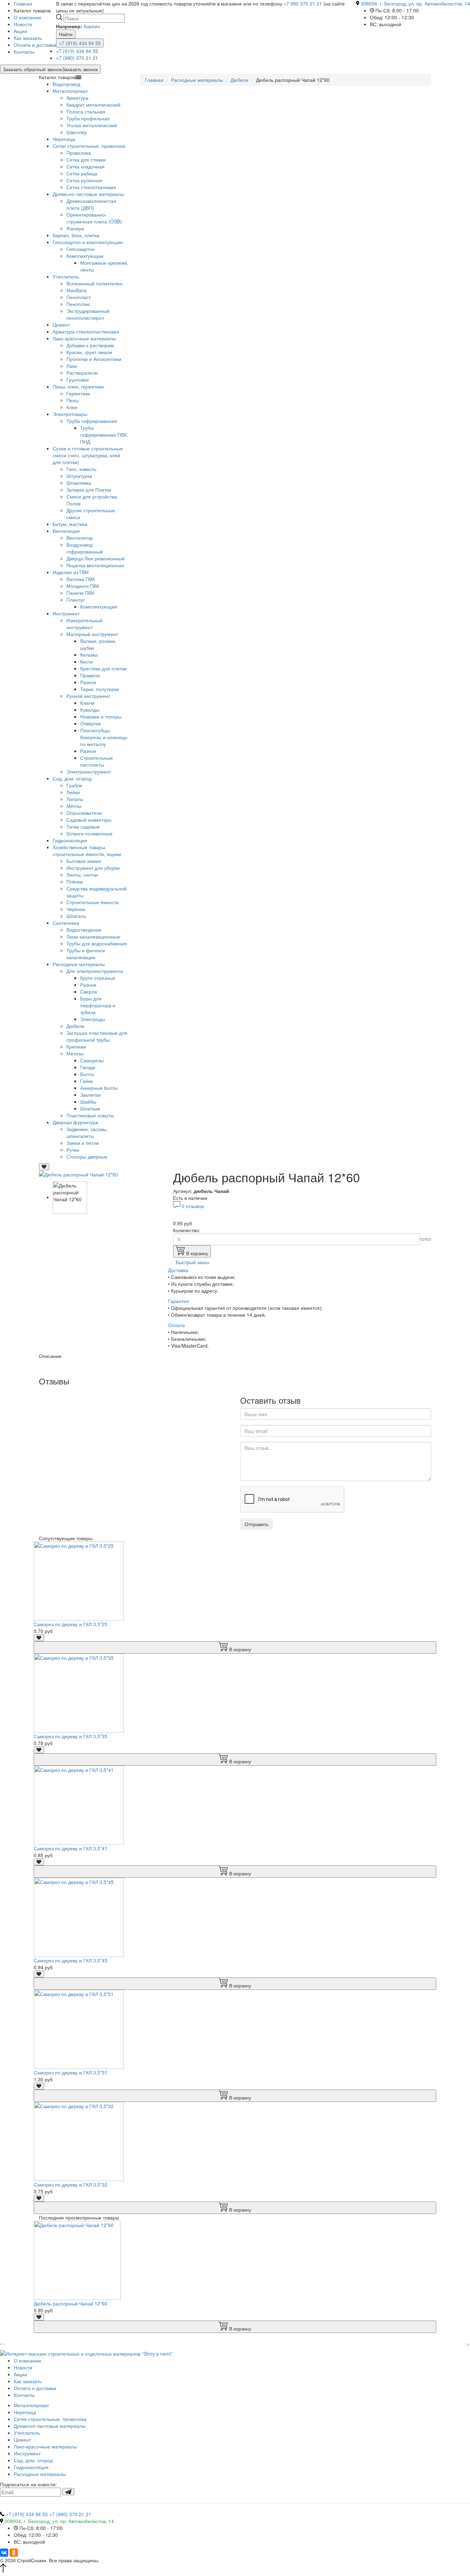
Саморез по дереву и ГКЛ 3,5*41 (71, 1848)
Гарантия (178, 1301)
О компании (27, 17)
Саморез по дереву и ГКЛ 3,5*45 (71, 1960)
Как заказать (28, 38)
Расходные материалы (197, 80)
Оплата (176, 1325)
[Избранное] (44, 1167)
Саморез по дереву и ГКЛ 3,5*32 (71, 2184)
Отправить (257, 1524)
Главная (154, 80)
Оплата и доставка (35, 45)
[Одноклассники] (14, 2553)
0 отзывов (193, 1206)
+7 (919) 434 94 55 (80, 43)
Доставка (178, 1270)
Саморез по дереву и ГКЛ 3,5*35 (71, 1736)
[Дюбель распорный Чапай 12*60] (78, 1174)
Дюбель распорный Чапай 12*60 (71, 2303)
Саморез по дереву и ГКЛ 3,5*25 (71, 1624)
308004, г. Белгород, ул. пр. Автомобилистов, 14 (415, 3)
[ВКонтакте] (4, 2553)
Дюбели (239, 80)
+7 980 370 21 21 (303, 3)
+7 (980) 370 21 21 (77, 58)
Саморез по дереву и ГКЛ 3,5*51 (71, 2072)
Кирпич (92, 26)
